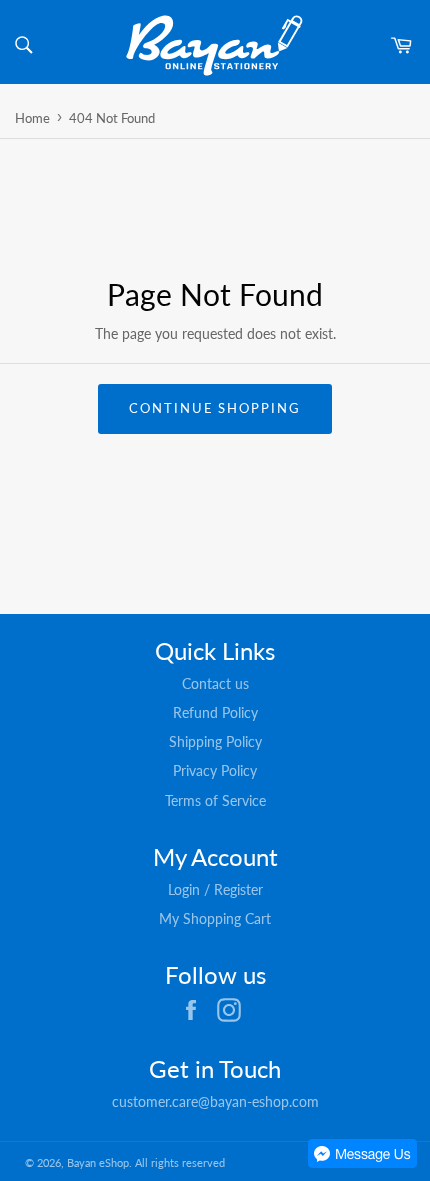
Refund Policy (215, 712)
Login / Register (215, 889)
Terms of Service (215, 800)
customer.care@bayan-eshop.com (215, 1101)
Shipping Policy (215, 741)
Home (32, 118)
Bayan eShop (98, 1162)
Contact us (215, 683)
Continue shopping (215, 408)
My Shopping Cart (215, 918)
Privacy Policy (215, 770)
